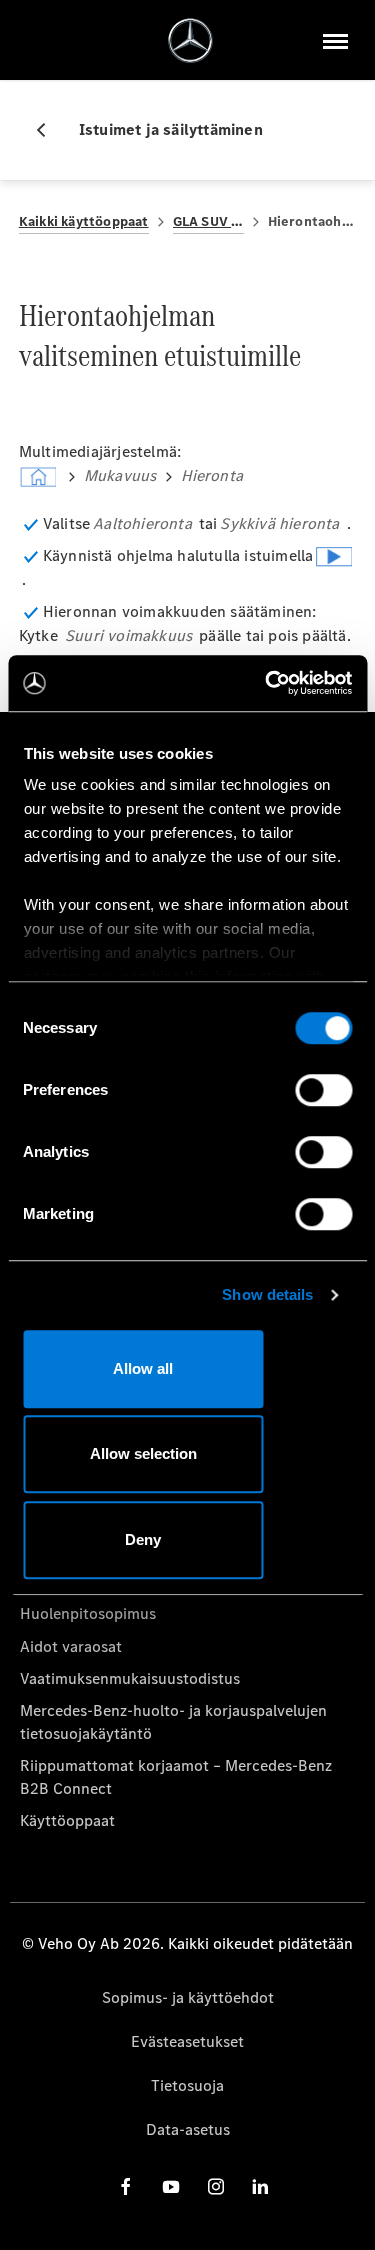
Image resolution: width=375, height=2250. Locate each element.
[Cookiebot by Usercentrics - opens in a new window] (267, 683)
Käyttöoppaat (67, 1820)
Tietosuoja (187, 2085)
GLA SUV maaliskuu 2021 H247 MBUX (208, 221)
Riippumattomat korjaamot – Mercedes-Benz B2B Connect (176, 1776)
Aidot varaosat (71, 1646)
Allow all (143, 1368)
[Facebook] (126, 2186)
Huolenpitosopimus (88, 1613)
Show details (267, 1294)
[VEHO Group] (190, 40)
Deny (143, 1539)
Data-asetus (188, 2129)
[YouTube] (171, 2186)
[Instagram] (216, 2186)
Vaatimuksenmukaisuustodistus (130, 1678)
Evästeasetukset (187, 2041)
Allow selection (143, 1453)
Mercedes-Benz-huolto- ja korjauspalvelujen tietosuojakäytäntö (173, 1721)
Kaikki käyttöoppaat (84, 221)
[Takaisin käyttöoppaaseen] (49, 130)
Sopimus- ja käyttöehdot (188, 1997)
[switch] (323, 1090)
